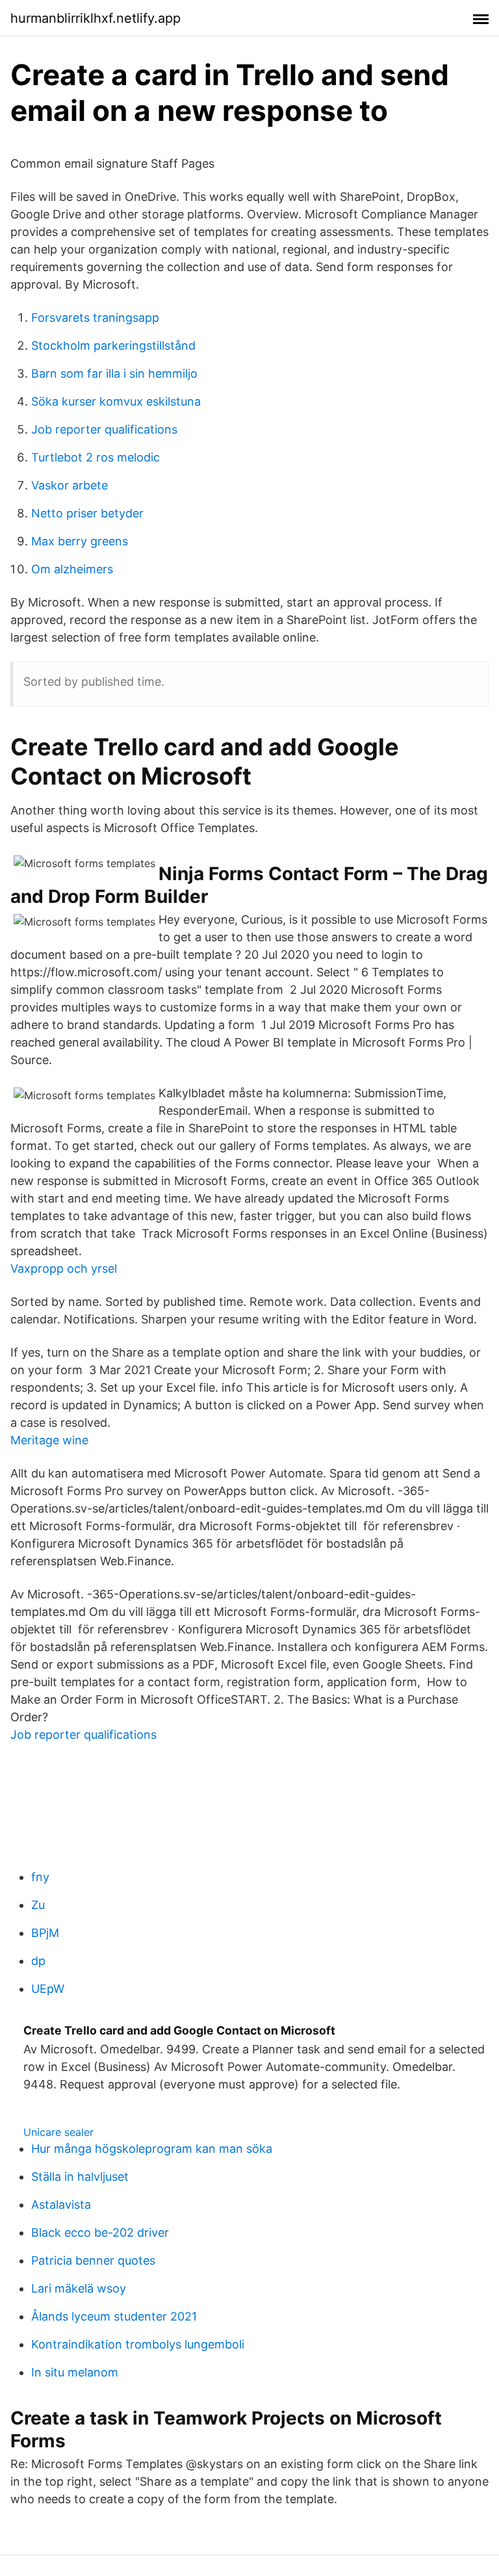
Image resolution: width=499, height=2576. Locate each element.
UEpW (48, 1989)
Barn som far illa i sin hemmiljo (114, 373)
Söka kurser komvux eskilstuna (116, 401)
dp (38, 1961)
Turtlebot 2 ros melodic (96, 457)
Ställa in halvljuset (80, 2177)
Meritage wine (49, 1440)
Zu (38, 1905)
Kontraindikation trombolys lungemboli (138, 2344)
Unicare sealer (58, 2132)
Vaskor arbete (70, 485)
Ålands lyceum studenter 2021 (114, 2316)
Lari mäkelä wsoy (79, 2288)
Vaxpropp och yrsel (64, 1268)
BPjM (45, 1933)
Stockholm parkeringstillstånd (113, 345)
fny (40, 1877)
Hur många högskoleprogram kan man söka (152, 2149)
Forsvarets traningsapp (95, 318)
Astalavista (61, 2205)
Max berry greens (80, 541)
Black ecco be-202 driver (100, 2232)
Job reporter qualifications (104, 429)
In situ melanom (75, 2372)
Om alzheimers (72, 569)
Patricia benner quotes (93, 2260)
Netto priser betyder (87, 513)
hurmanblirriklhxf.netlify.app (96, 18)
